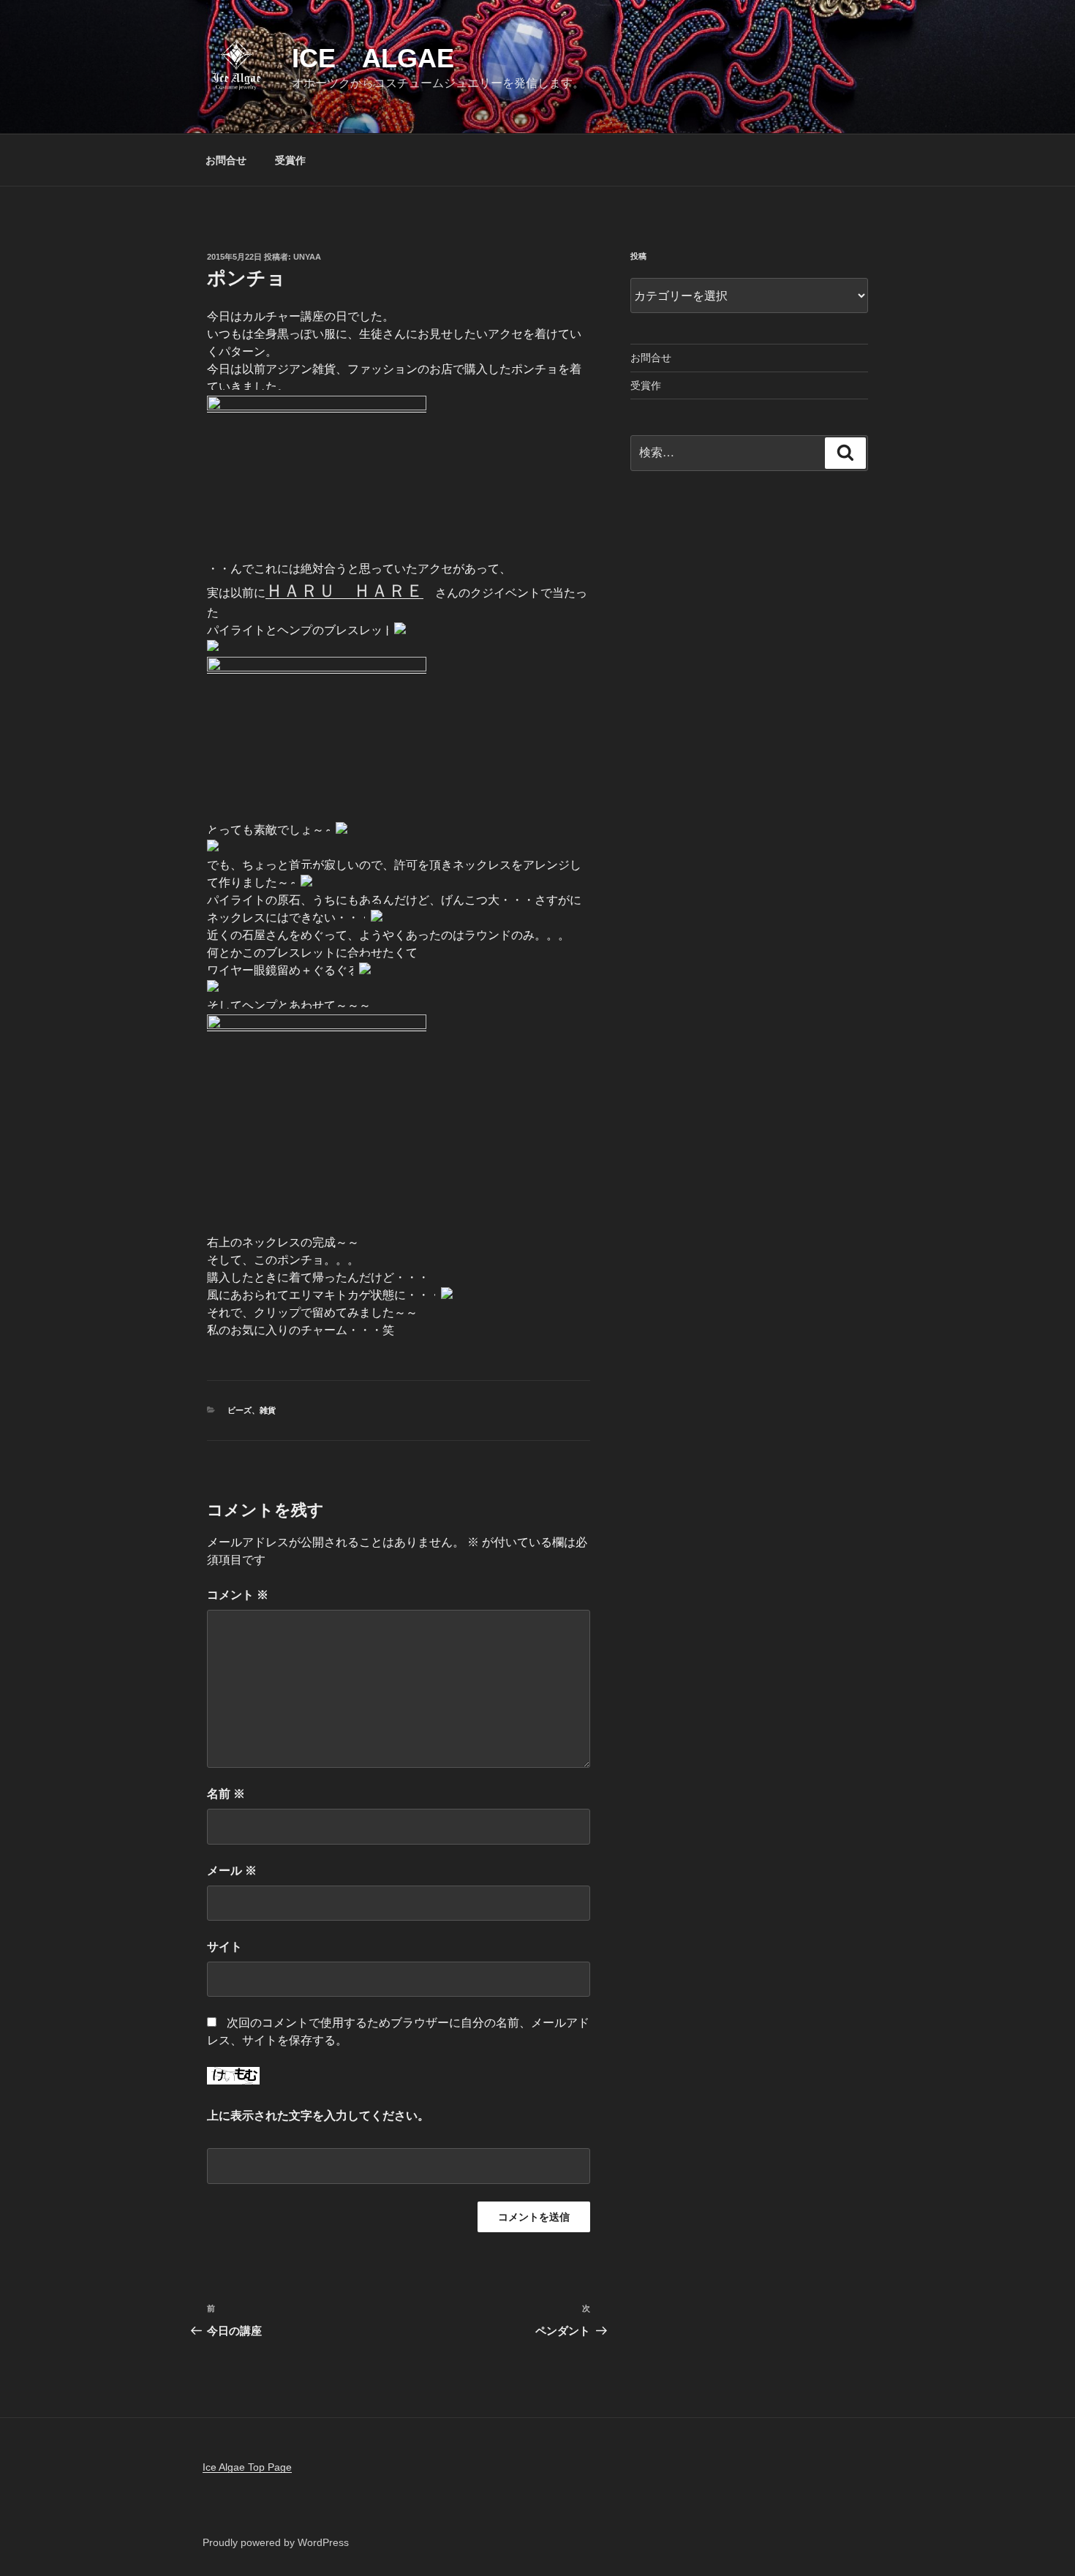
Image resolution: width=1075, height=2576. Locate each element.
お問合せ (226, 160)
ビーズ (239, 1410)
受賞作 (290, 160)
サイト (225, 1947)
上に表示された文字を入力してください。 (318, 2116)
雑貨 (268, 1410)
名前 (226, 1794)
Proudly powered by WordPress (276, 2542)
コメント (238, 1595)
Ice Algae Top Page (247, 2467)
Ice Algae (373, 58)
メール (232, 1871)
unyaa (307, 257)
